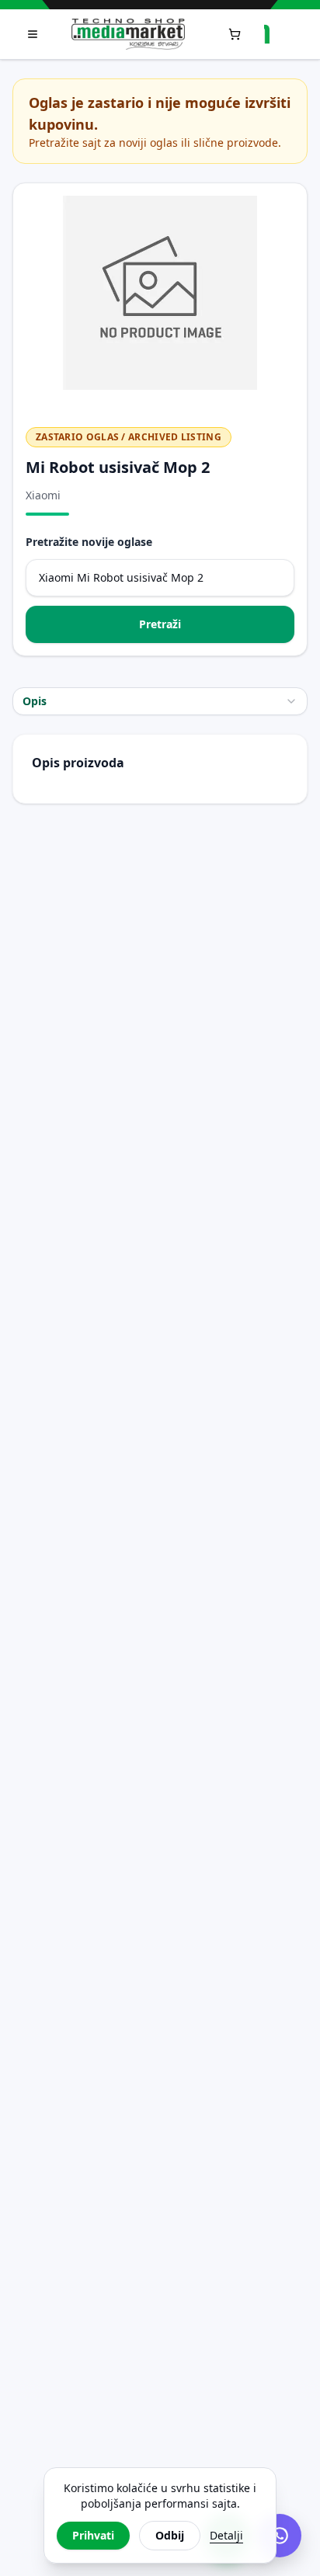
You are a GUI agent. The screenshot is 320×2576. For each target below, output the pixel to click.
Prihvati (93, 2535)
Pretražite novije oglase (89, 542)
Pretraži (160, 624)
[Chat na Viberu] (280, 2536)
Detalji (226, 2535)
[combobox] (160, 701)
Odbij (170, 2535)
